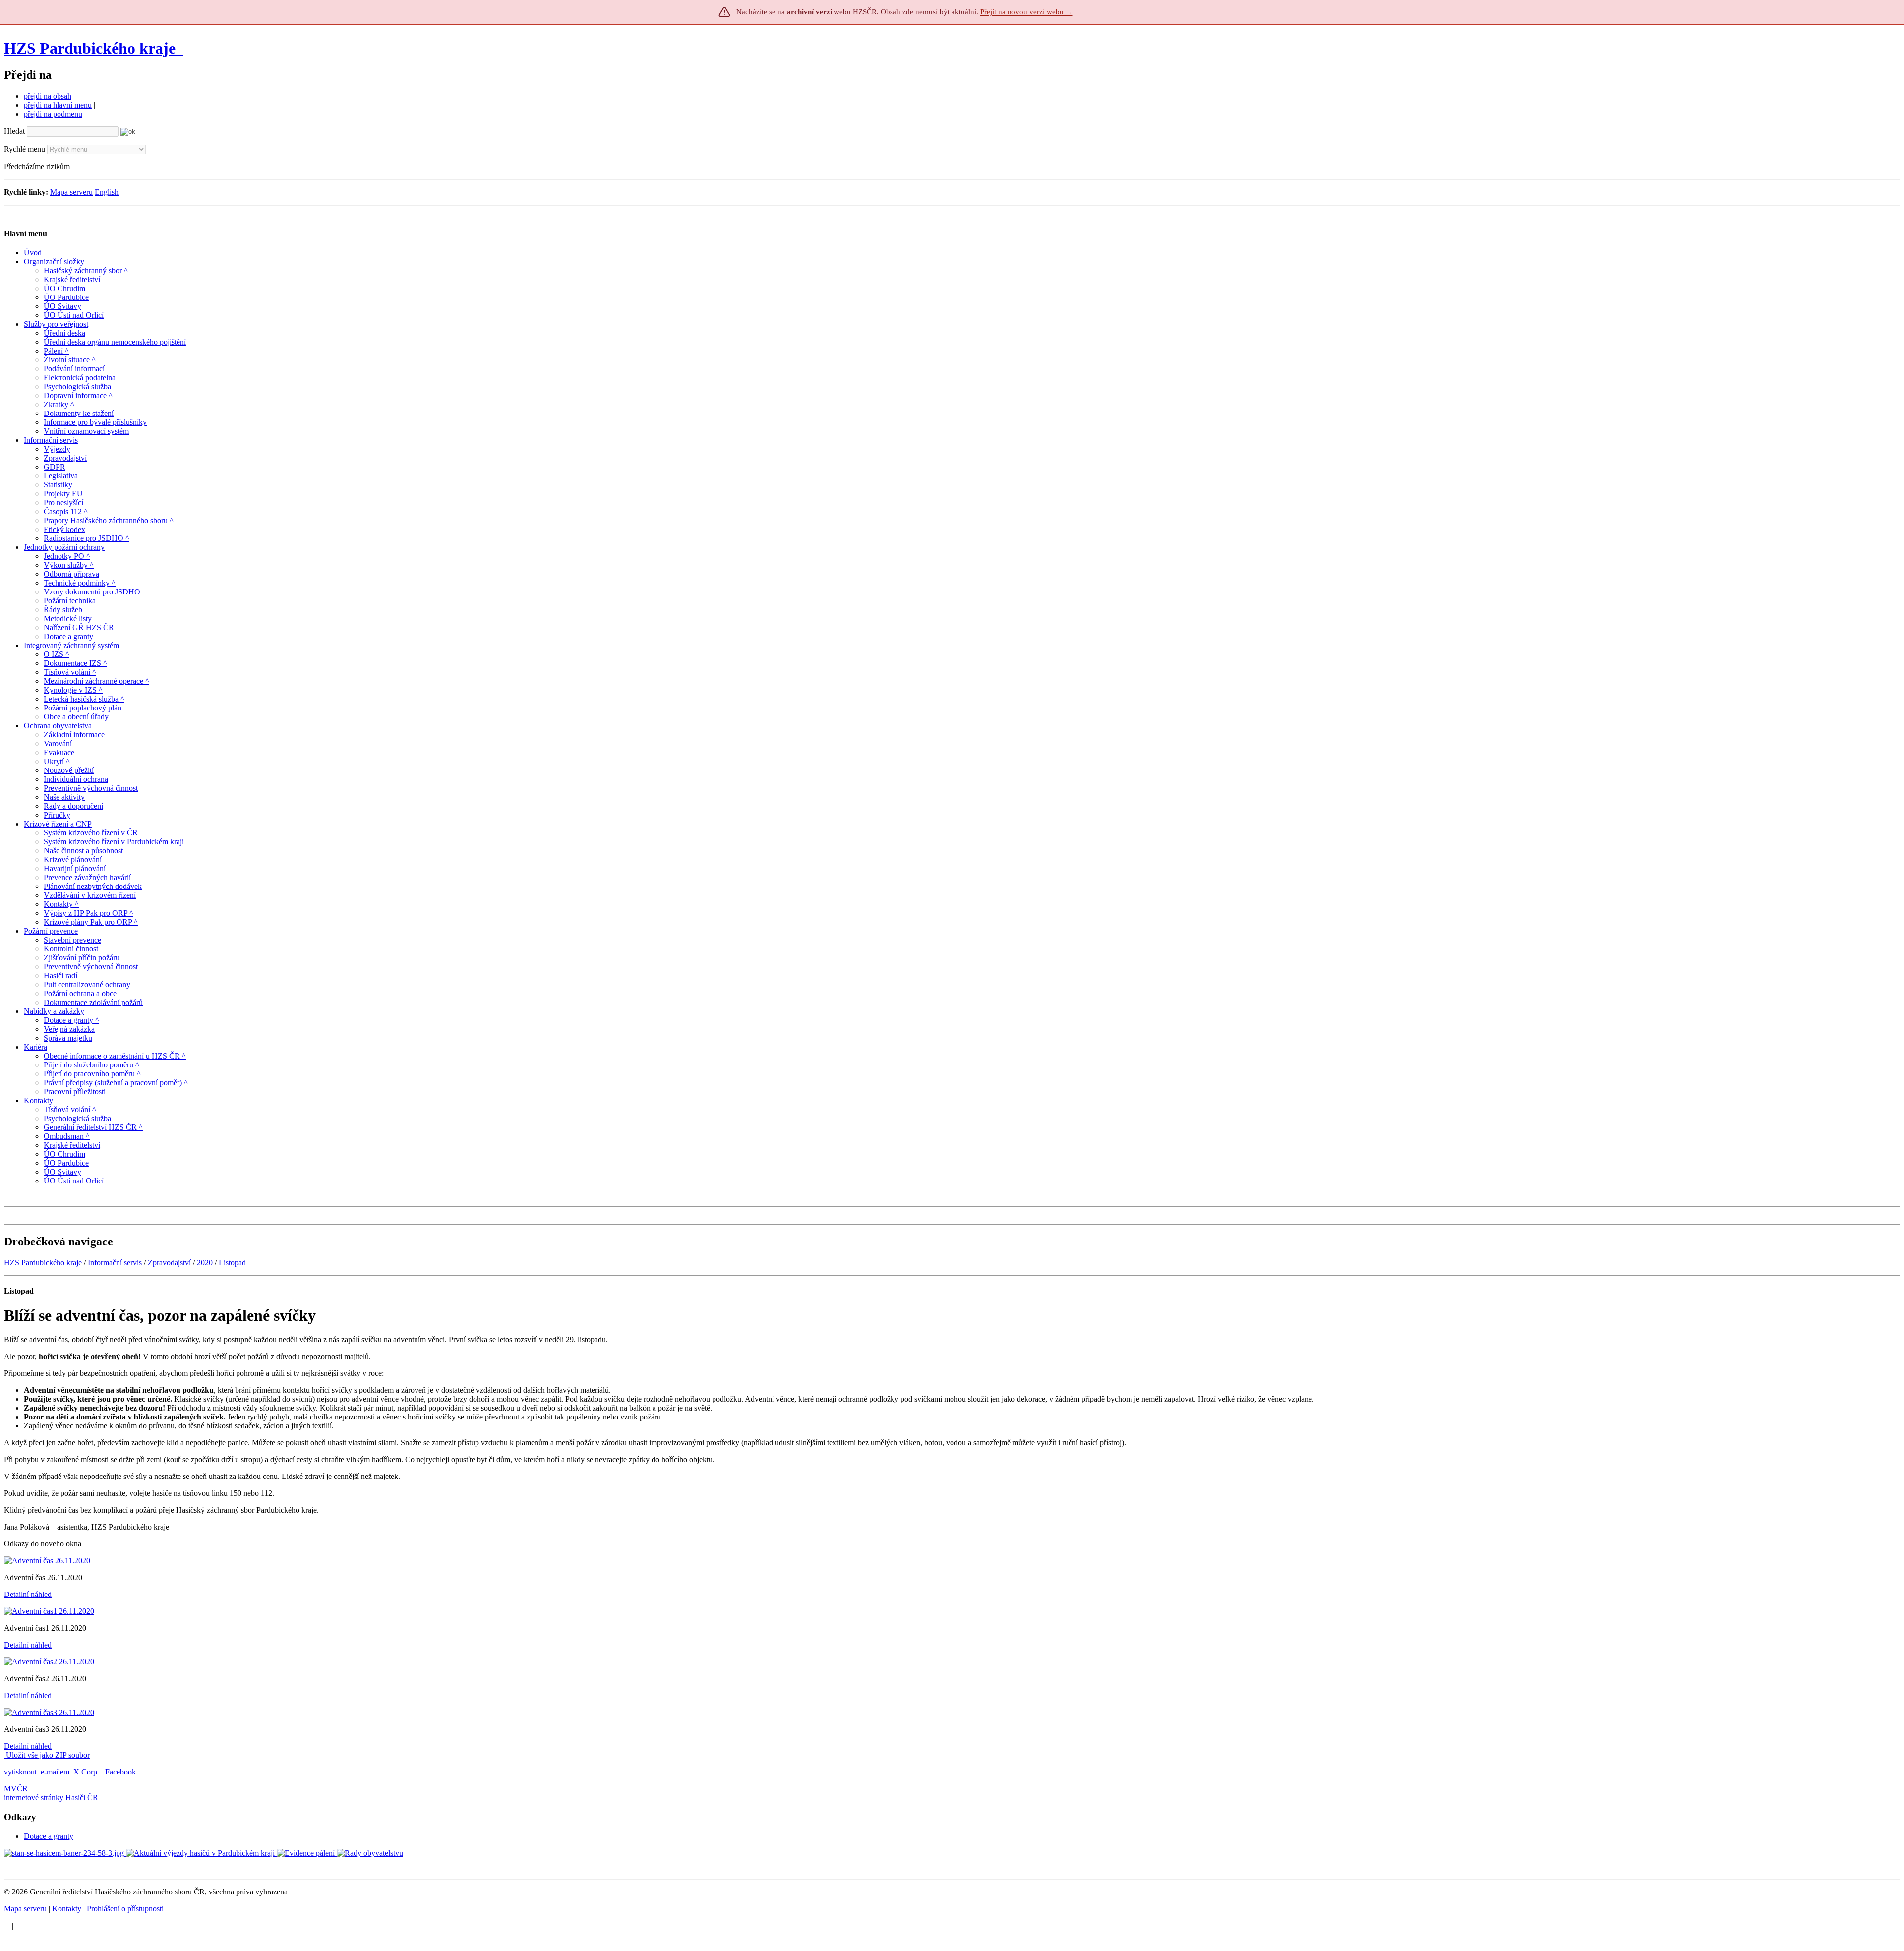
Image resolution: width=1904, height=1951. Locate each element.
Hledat (14, 131)
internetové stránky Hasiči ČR (51, 1798)
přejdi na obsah (48, 96)
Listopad (232, 1263)
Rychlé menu (25, 149)
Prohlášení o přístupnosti (125, 1909)
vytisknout (20, 1772)
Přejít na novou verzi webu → (1027, 12)
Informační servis (115, 1263)
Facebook (121, 1772)
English (107, 192)
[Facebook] (9, 1925)
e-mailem (55, 1772)
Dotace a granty (49, 1836)
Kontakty (67, 1909)
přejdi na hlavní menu (58, 105)
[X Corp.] (5, 1925)
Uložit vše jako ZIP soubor (47, 1755)
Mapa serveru (71, 192)
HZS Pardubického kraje (90, 48)
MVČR (16, 1789)
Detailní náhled (28, 1594)
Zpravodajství (169, 1263)
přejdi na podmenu (53, 114)
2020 (205, 1263)
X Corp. (87, 1772)
